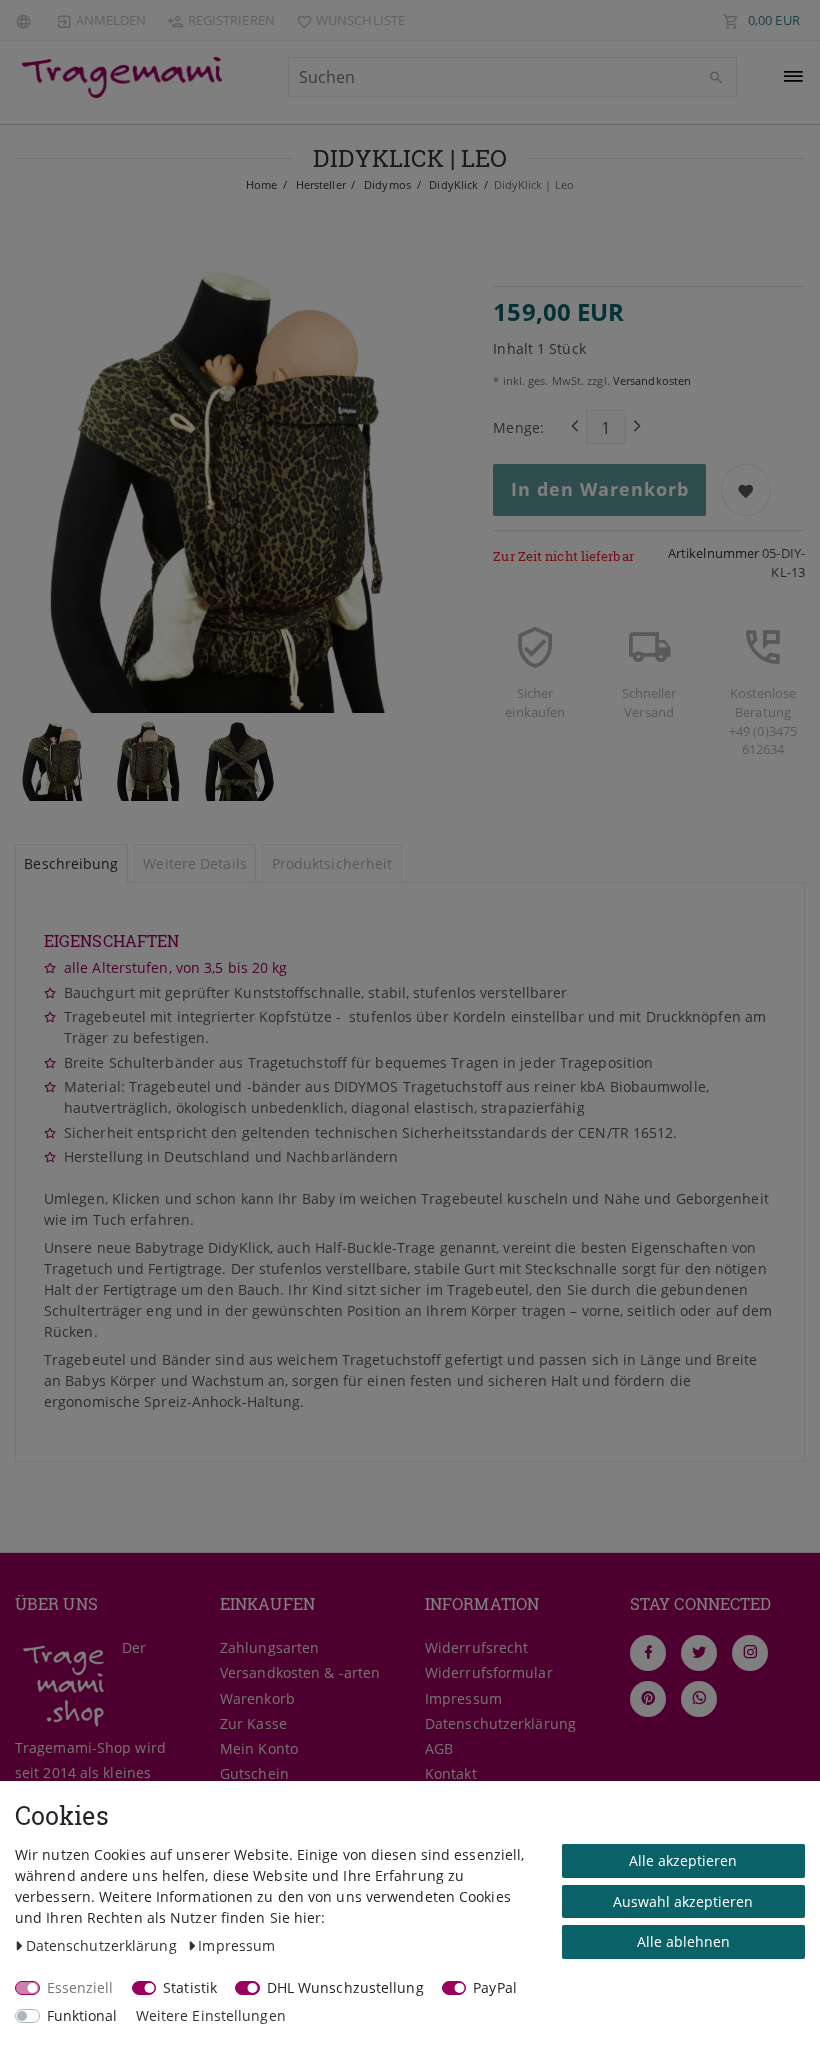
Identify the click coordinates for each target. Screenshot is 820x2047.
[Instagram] (750, 1653)
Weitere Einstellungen (211, 2015)
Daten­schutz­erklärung (500, 1723)
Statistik (190, 1987)
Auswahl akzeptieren (683, 1901)
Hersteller (319, 184)
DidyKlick (452, 184)
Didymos (386, 184)
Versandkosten (650, 380)
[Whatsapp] (699, 1699)
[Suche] (717, 78)
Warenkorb (257, 1698)
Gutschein (254, 1773)
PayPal (495, 1987)
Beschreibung (71, 863)
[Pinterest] (648, 1699)
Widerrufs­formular (489, 1672)
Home (261, 184)
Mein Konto (259, 1748)
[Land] (26, 20)
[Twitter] (699, 1653)
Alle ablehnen (683, 1941)
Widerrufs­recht (476, 1647)
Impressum (463, 1698)
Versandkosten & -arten (300, 1672)
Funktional (82, 2015)
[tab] (71, 864)
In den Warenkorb (600, 489)
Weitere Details (195, 863)
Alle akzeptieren (683, 1860)
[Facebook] (648, 1653)
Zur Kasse (253, 1723)
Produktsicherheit (332, 863)
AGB (439, 1748)
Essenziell (80, 1987)
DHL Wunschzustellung (345, 1987)
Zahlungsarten (269, 1647)
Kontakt (451, 1773)
